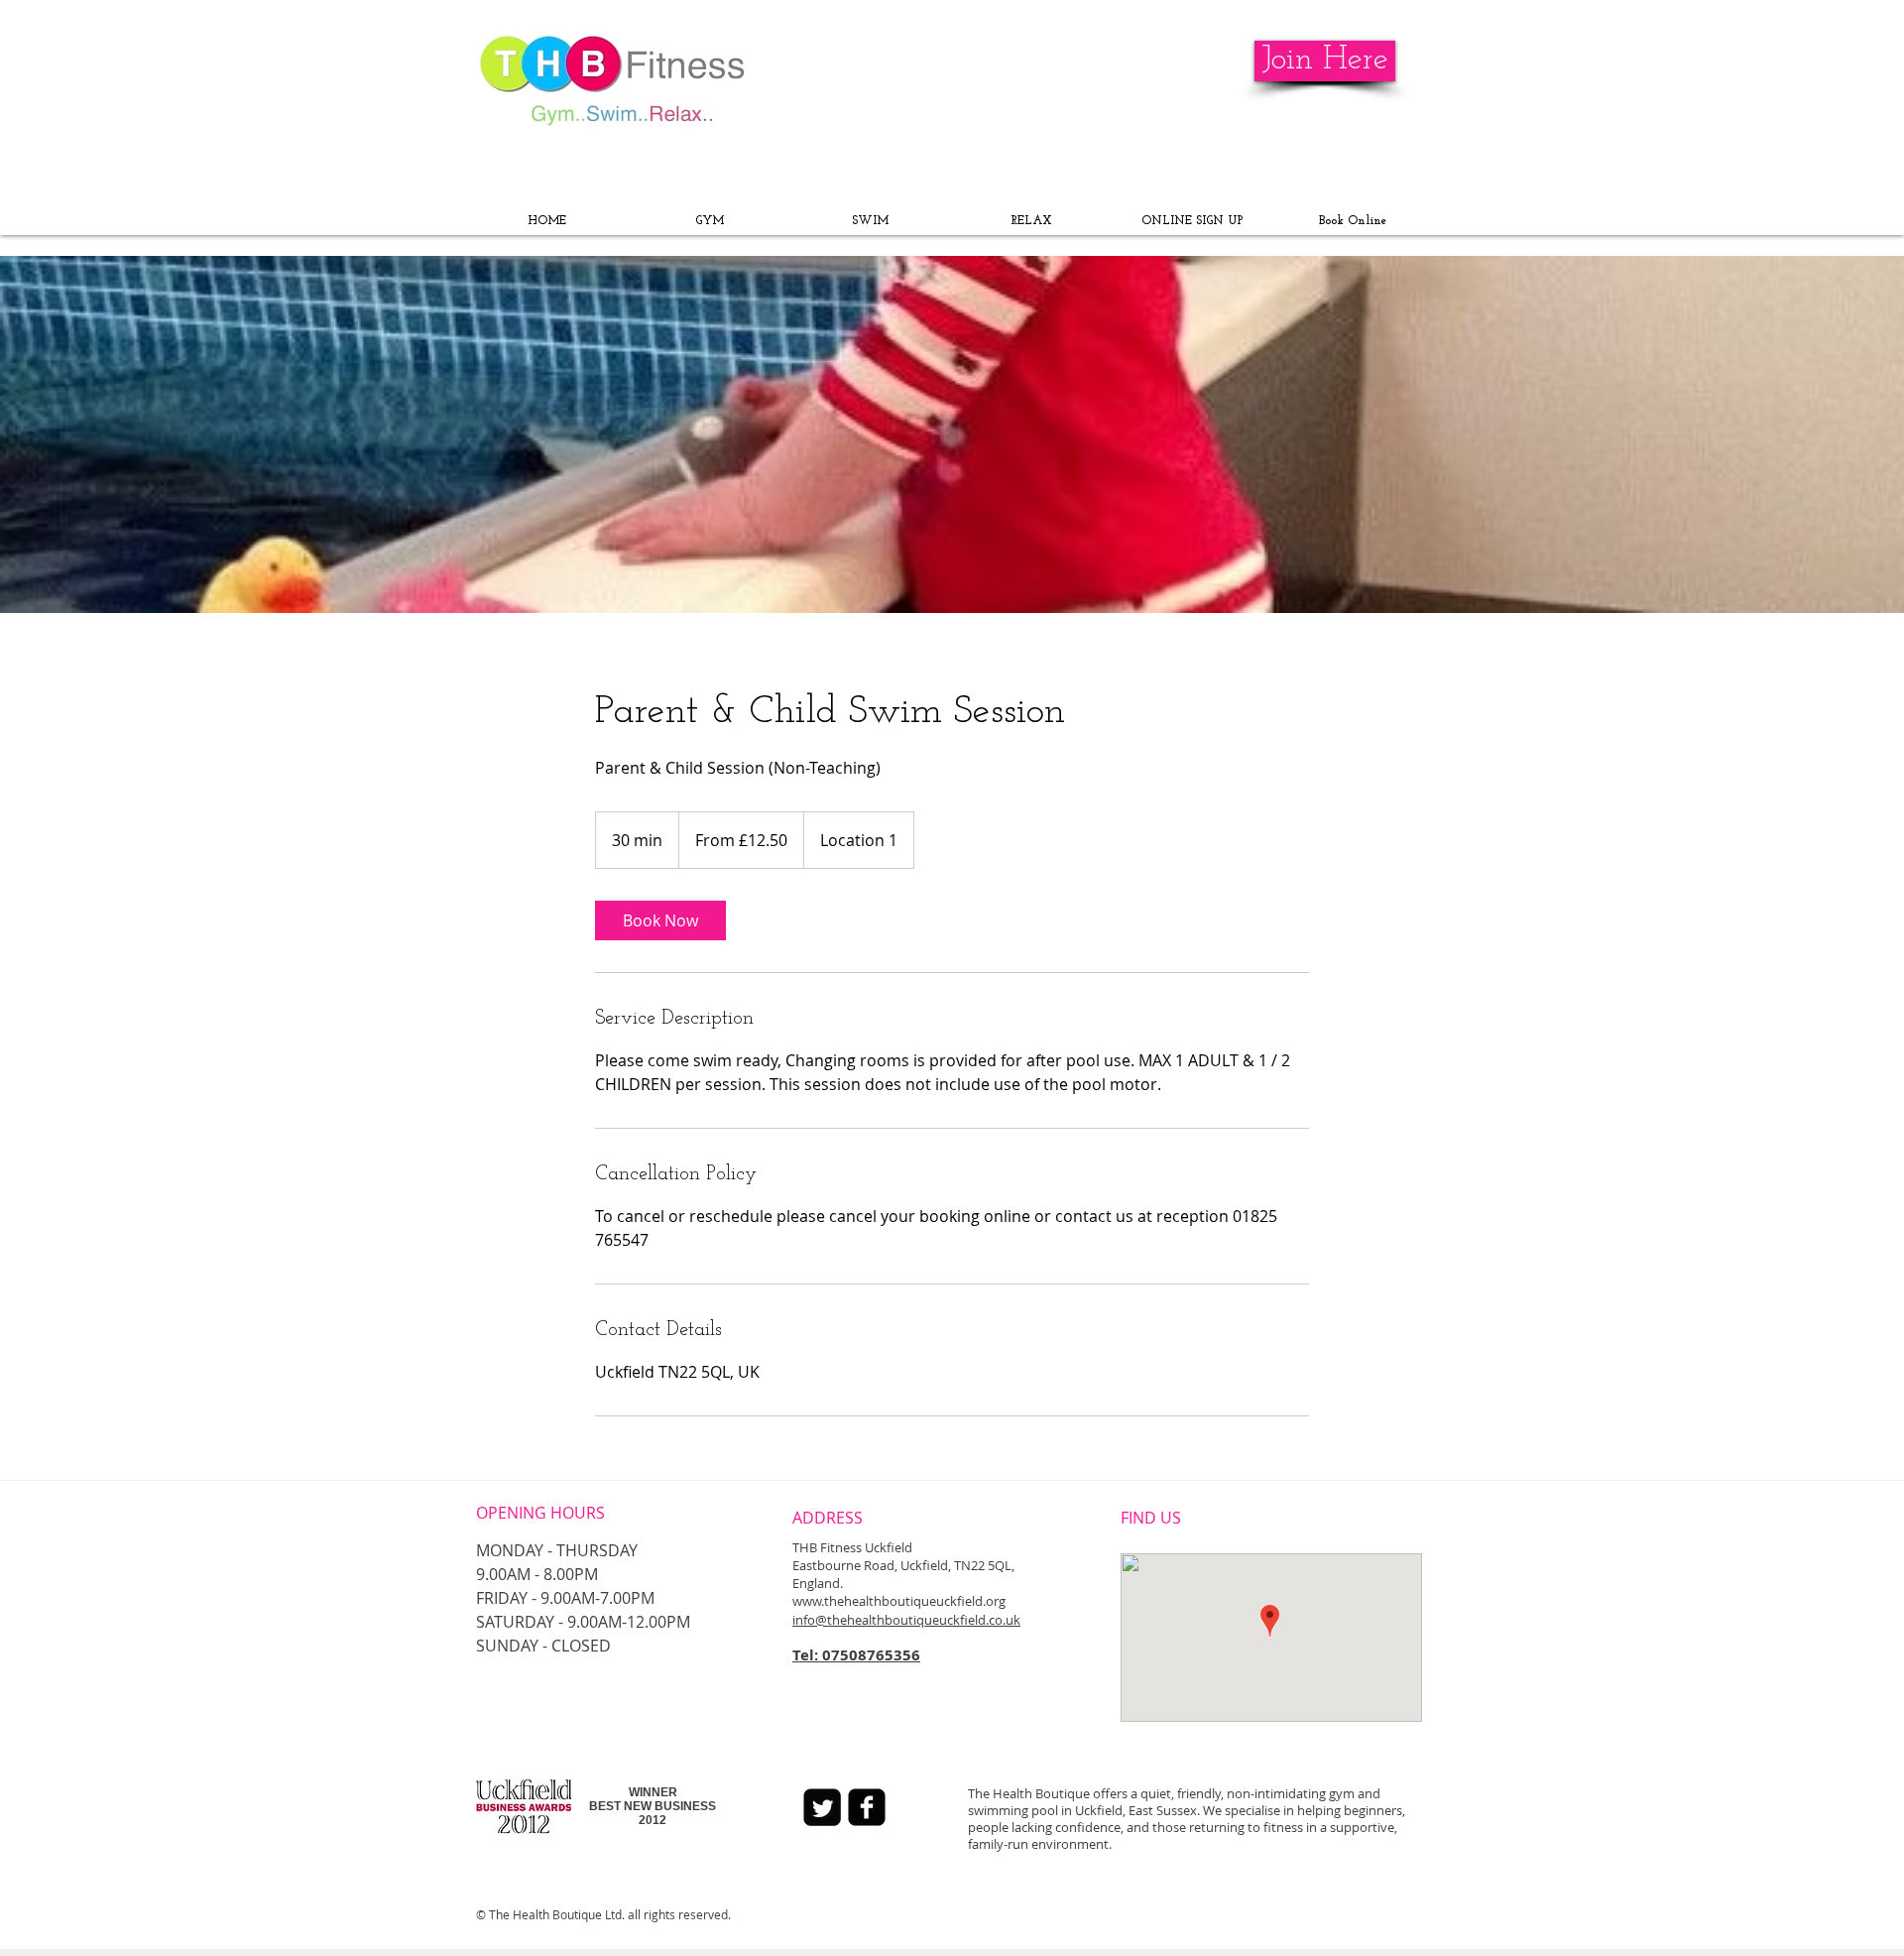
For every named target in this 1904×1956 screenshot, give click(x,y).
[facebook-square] (867, 1807)
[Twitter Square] (822, 1807)
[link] (660, 920)
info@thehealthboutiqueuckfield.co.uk (906, 1620)
